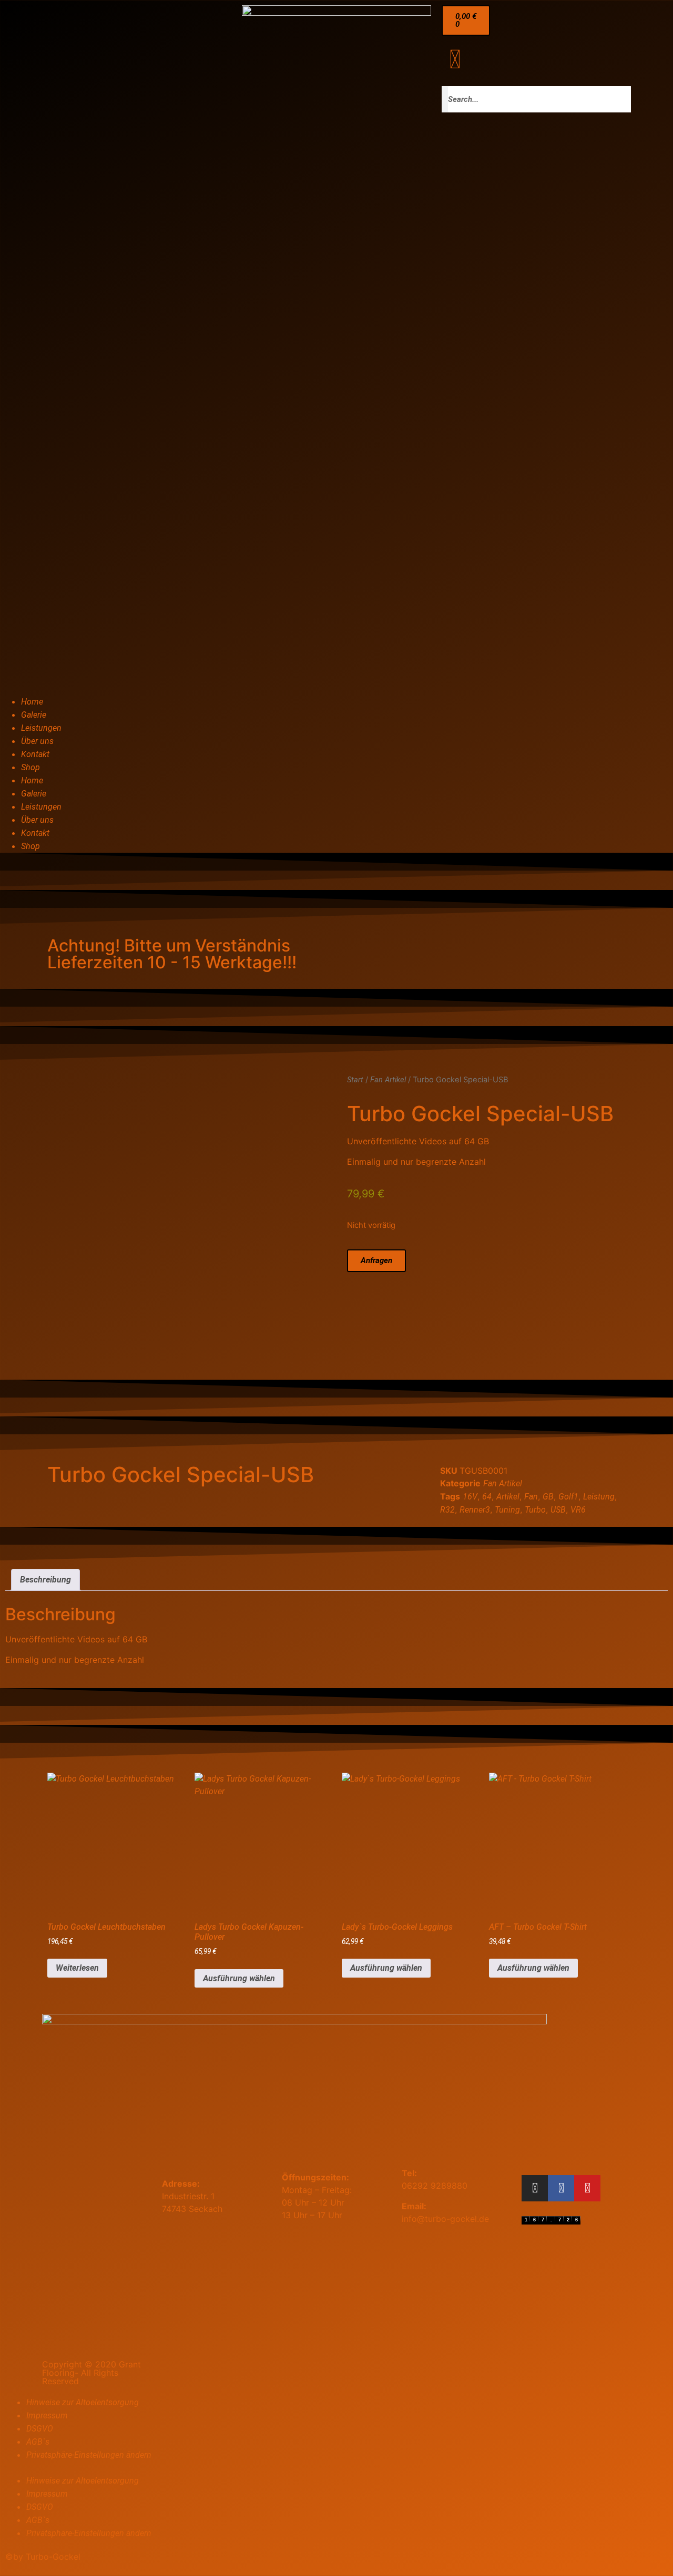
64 (487, 1497)
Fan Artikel (388, 1080)
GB (548, 1497)
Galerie (34, 715)
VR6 (578, 1510)
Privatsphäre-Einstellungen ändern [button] (89, 2455)
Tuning (507, 1510)
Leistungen (41, 728)
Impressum (47, 2415)
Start (355, 1080)
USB (558, 1510)
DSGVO (40, 2429)
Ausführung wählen (239, 1978)
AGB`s (38, 2442)
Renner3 (475, 1510)
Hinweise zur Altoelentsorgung (83, 2402)
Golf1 (568, 1497)
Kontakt (35, 754)
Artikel (508, 1497)
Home (32, 702)
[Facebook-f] (561, 2188)
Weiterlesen (77, 1968)
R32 (447, 1510)
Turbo (535, 1510)
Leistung (599, 1497)
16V (470, 1497)
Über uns (37, 741)
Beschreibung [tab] (45, 1580)
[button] (336, 2468)
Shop (30, 767)
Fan (531, 1497)
